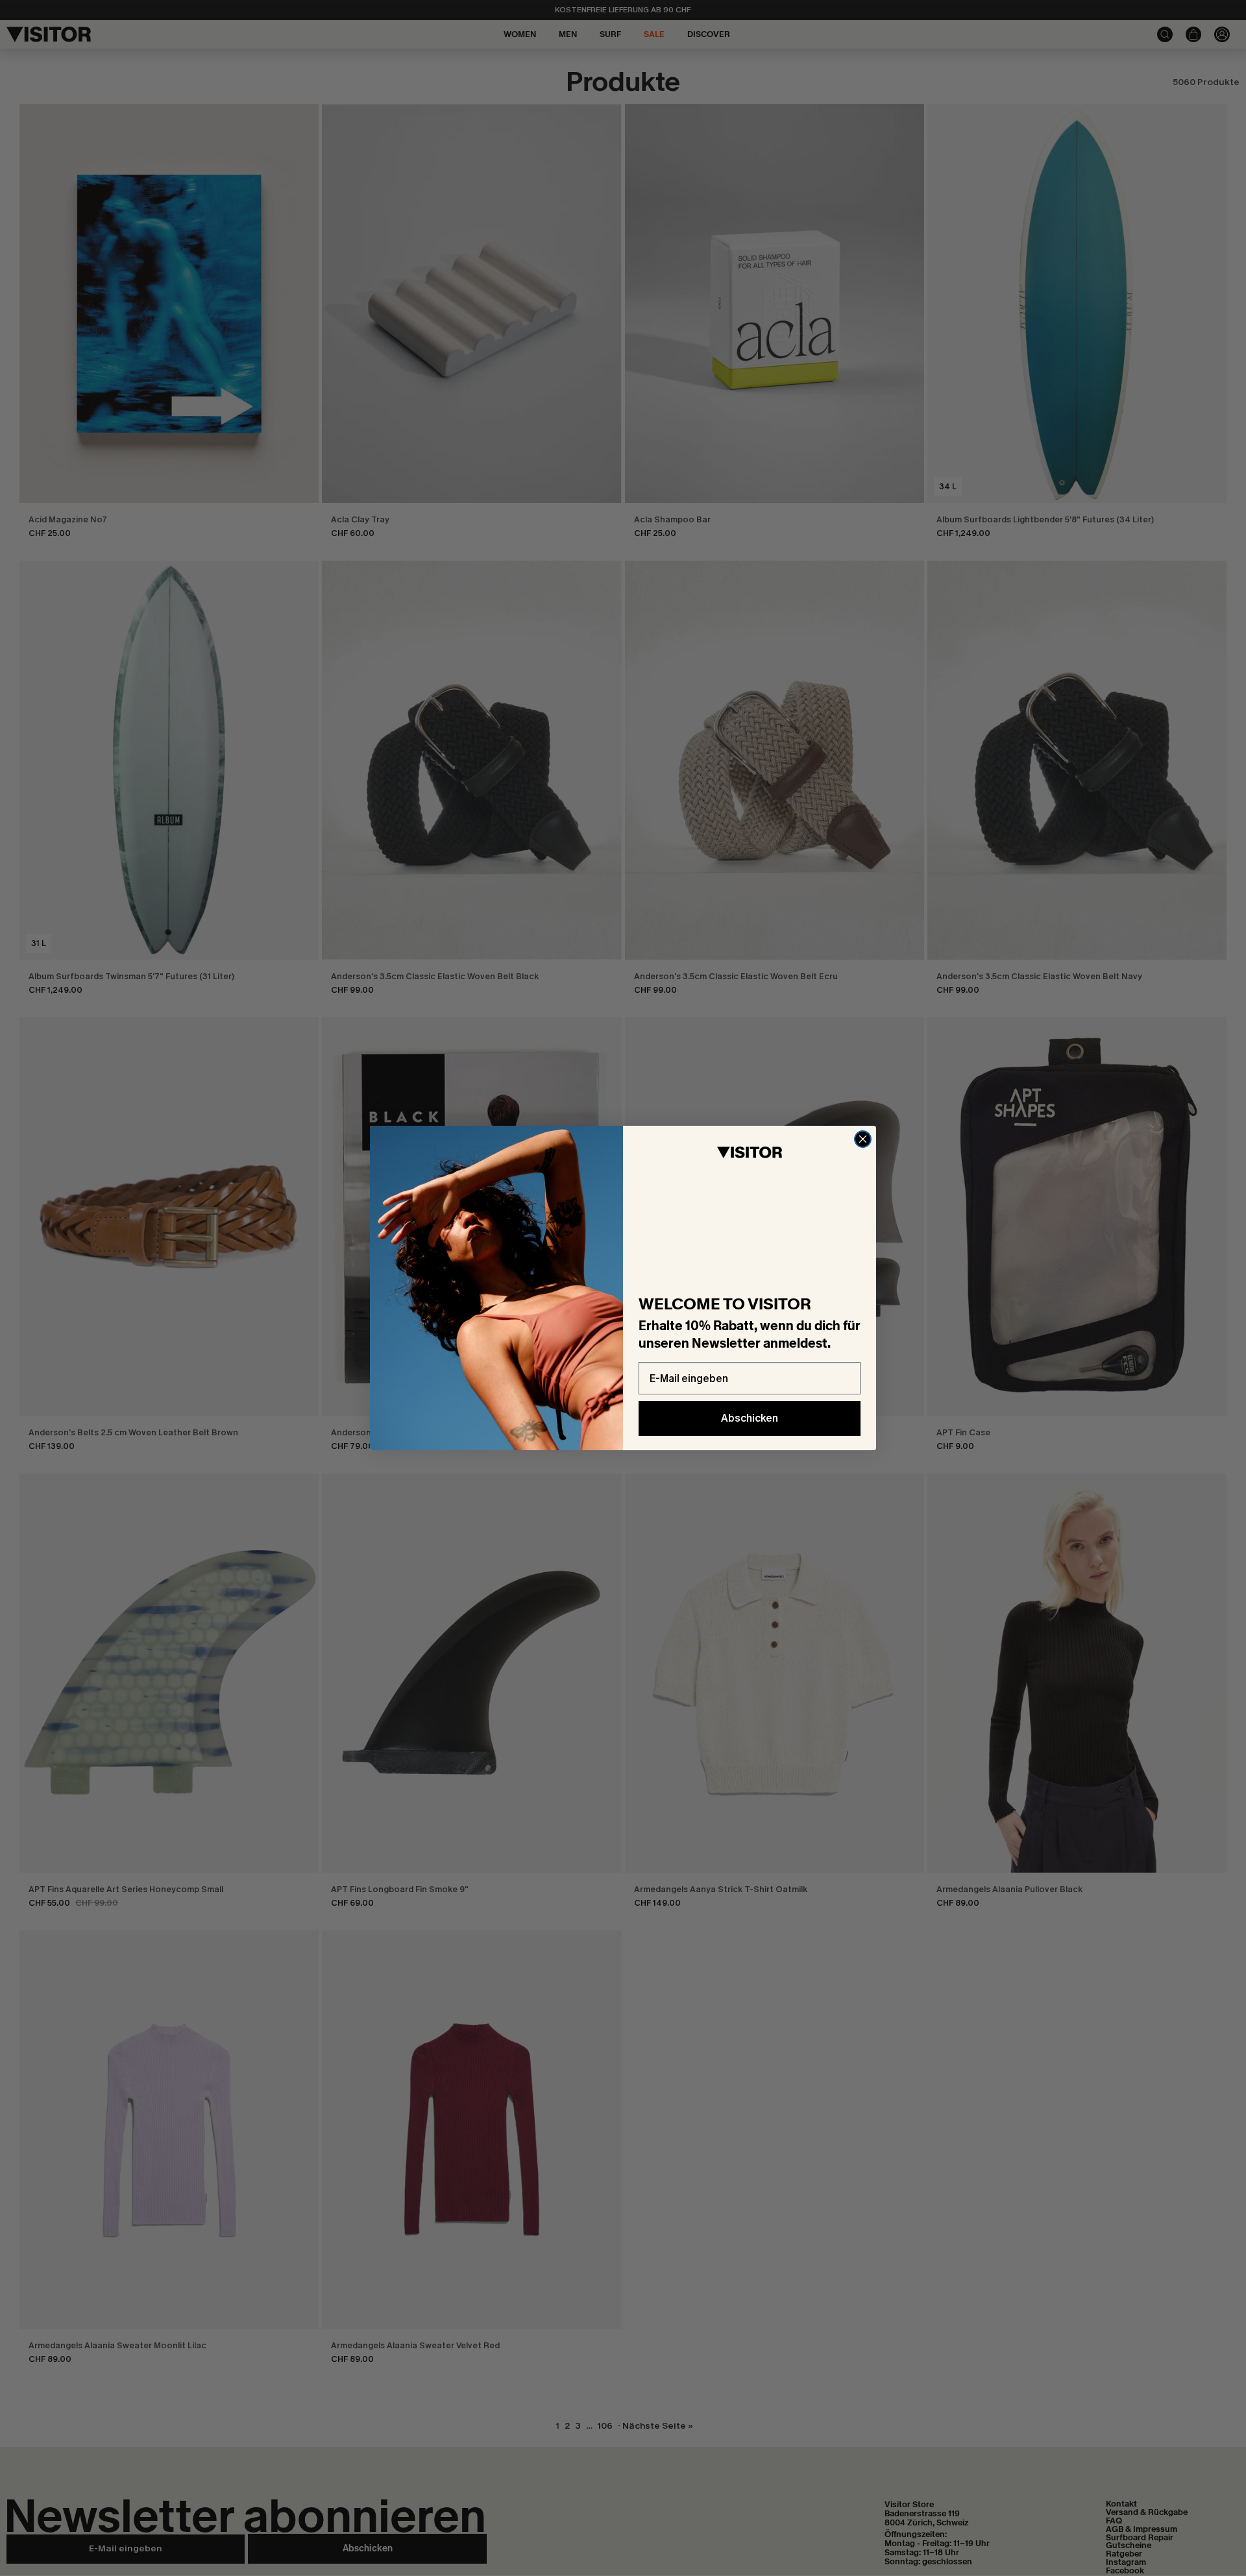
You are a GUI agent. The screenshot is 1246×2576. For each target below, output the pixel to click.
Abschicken (750, 1418)
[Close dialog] (863, 1139)
